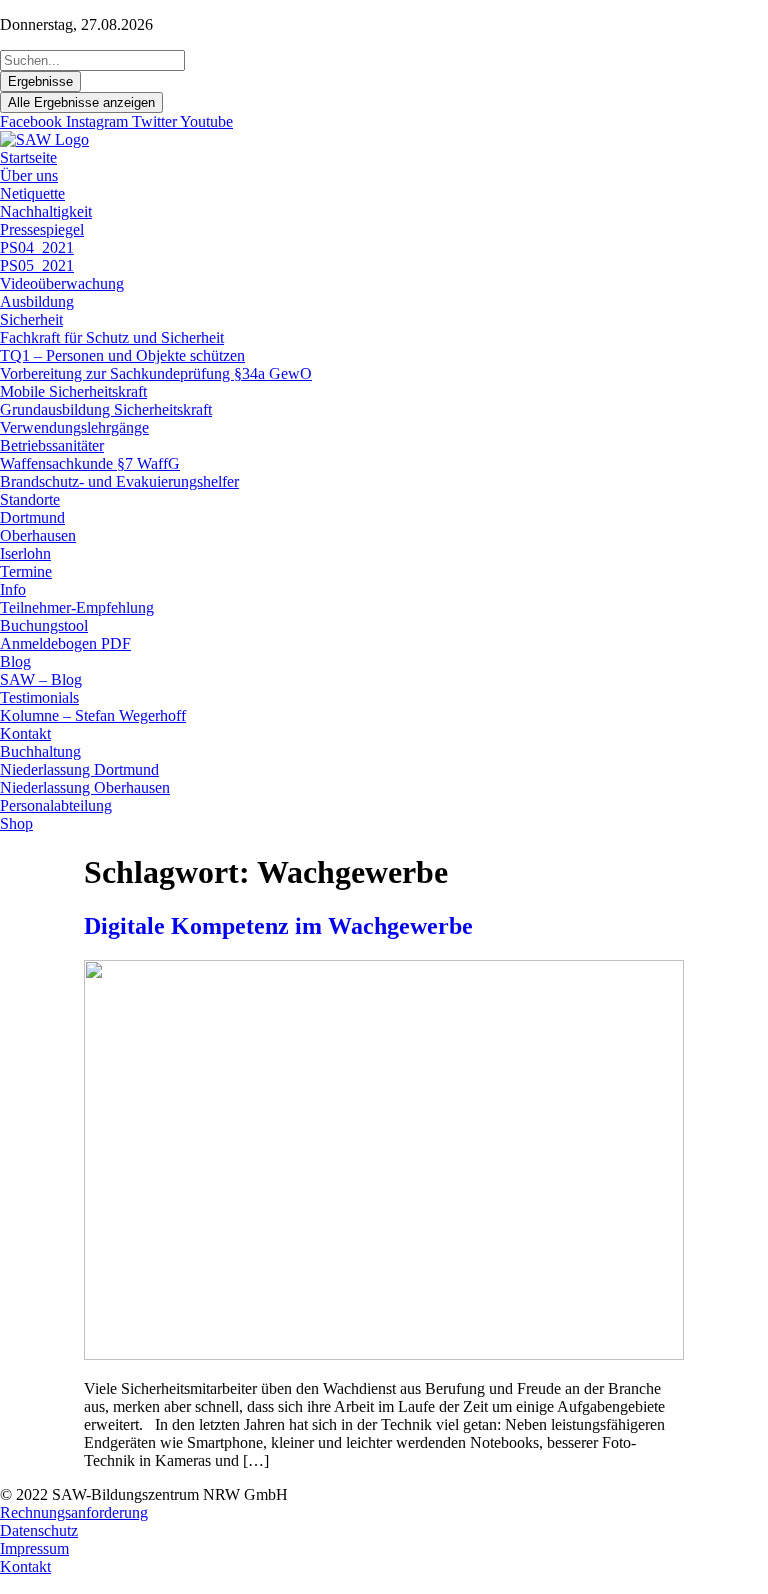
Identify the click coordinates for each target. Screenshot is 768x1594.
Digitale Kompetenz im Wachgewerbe (278, 926)
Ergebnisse (40, 81)
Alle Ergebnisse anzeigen (81, 102)
